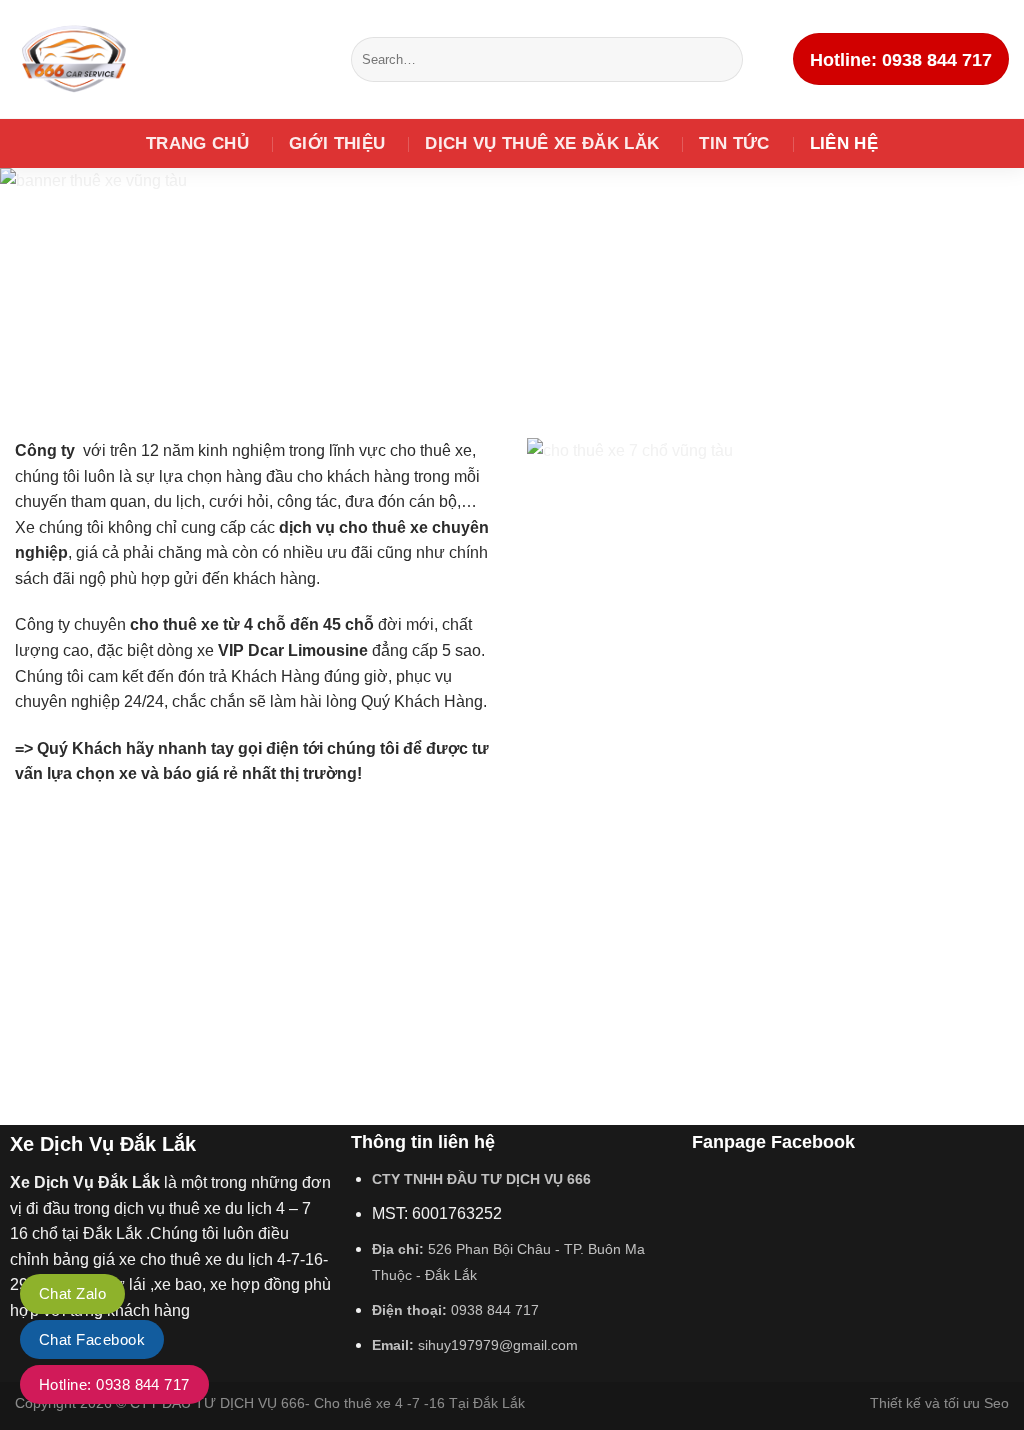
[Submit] (724, 59)
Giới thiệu (337, 143)
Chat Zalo (72, 1293)
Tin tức (734, 143)
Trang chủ (197, 143)
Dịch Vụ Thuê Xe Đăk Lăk (542, 143)
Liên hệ (844, 143)
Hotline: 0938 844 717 (114, 1384)
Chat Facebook (92, 1339)
